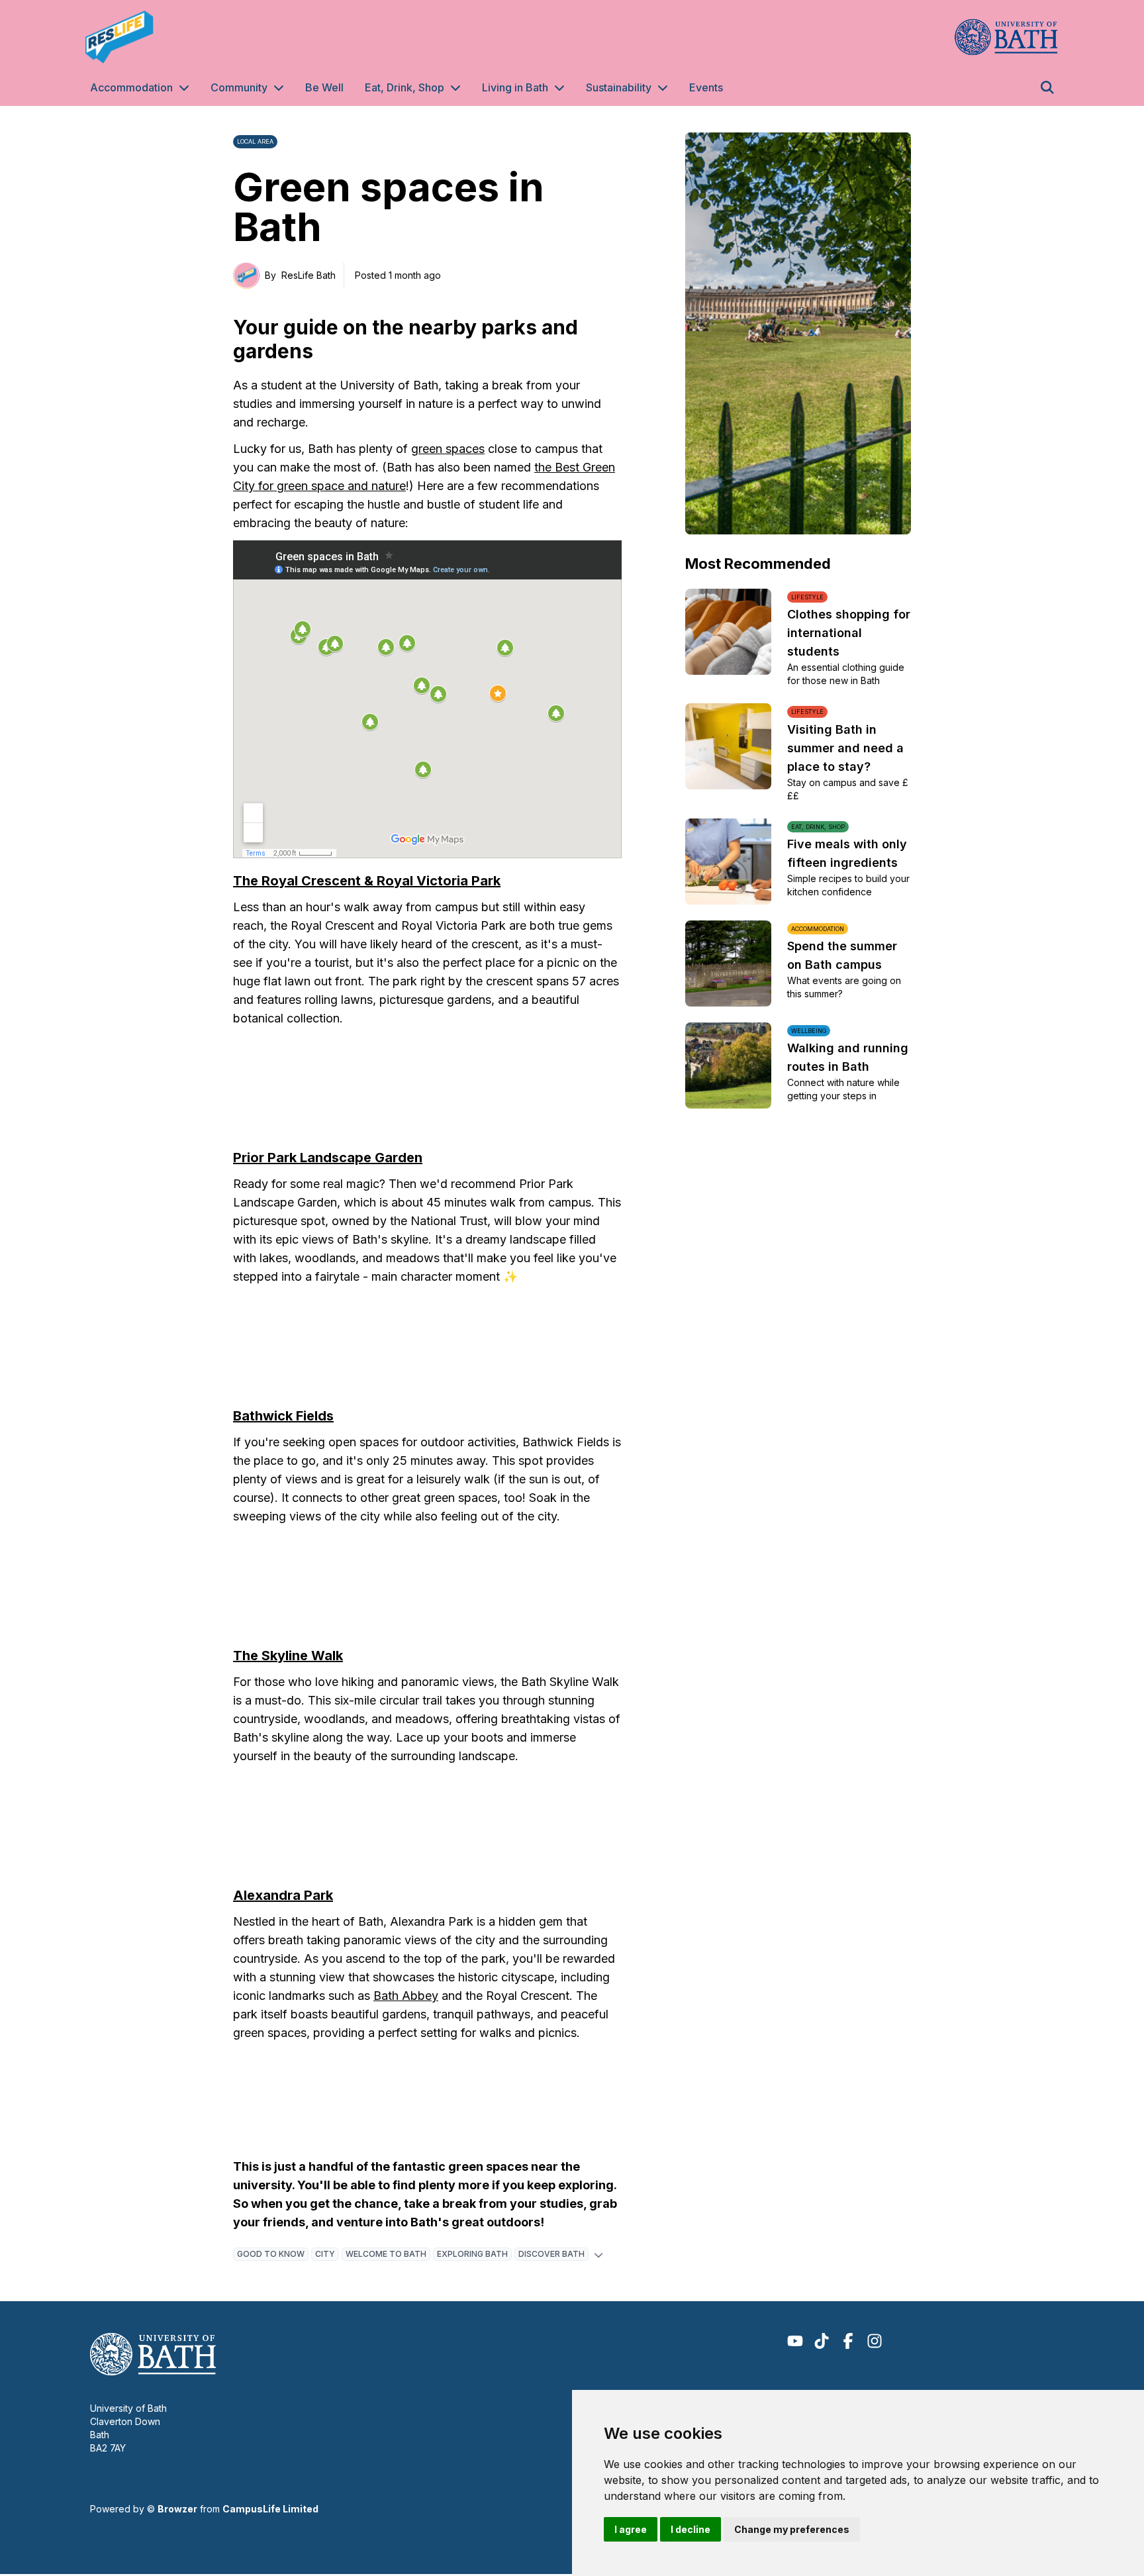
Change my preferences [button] (792, 2529)
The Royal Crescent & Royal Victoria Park (367, 881)
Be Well (324, 87)
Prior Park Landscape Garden (328, 1158)
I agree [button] (631, 2529)
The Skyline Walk (288, 1656)
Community (239, 87)
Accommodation (131, 87)
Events (706, 87)
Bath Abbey (406, 1996)
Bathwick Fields (283, 1416)
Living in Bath (515, 87)
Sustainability (619, 87)
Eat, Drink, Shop (405, 87)
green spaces (448, 449)
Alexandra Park (283, 1895)
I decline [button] (691, 2529)
